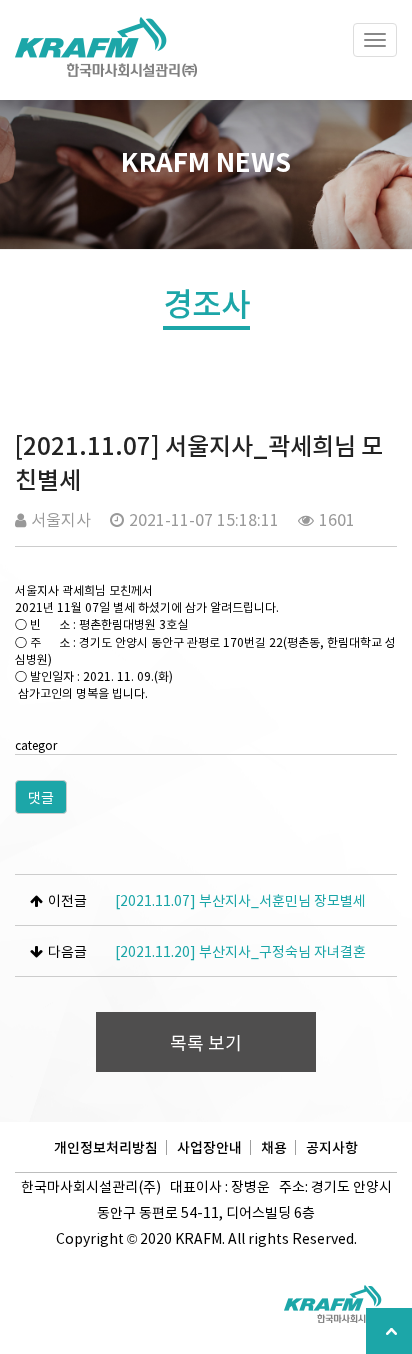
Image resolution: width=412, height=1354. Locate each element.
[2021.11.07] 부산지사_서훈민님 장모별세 (240, 900)
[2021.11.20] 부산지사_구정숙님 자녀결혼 (240, 951)
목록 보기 (206, 1042)
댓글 (41, 797)
